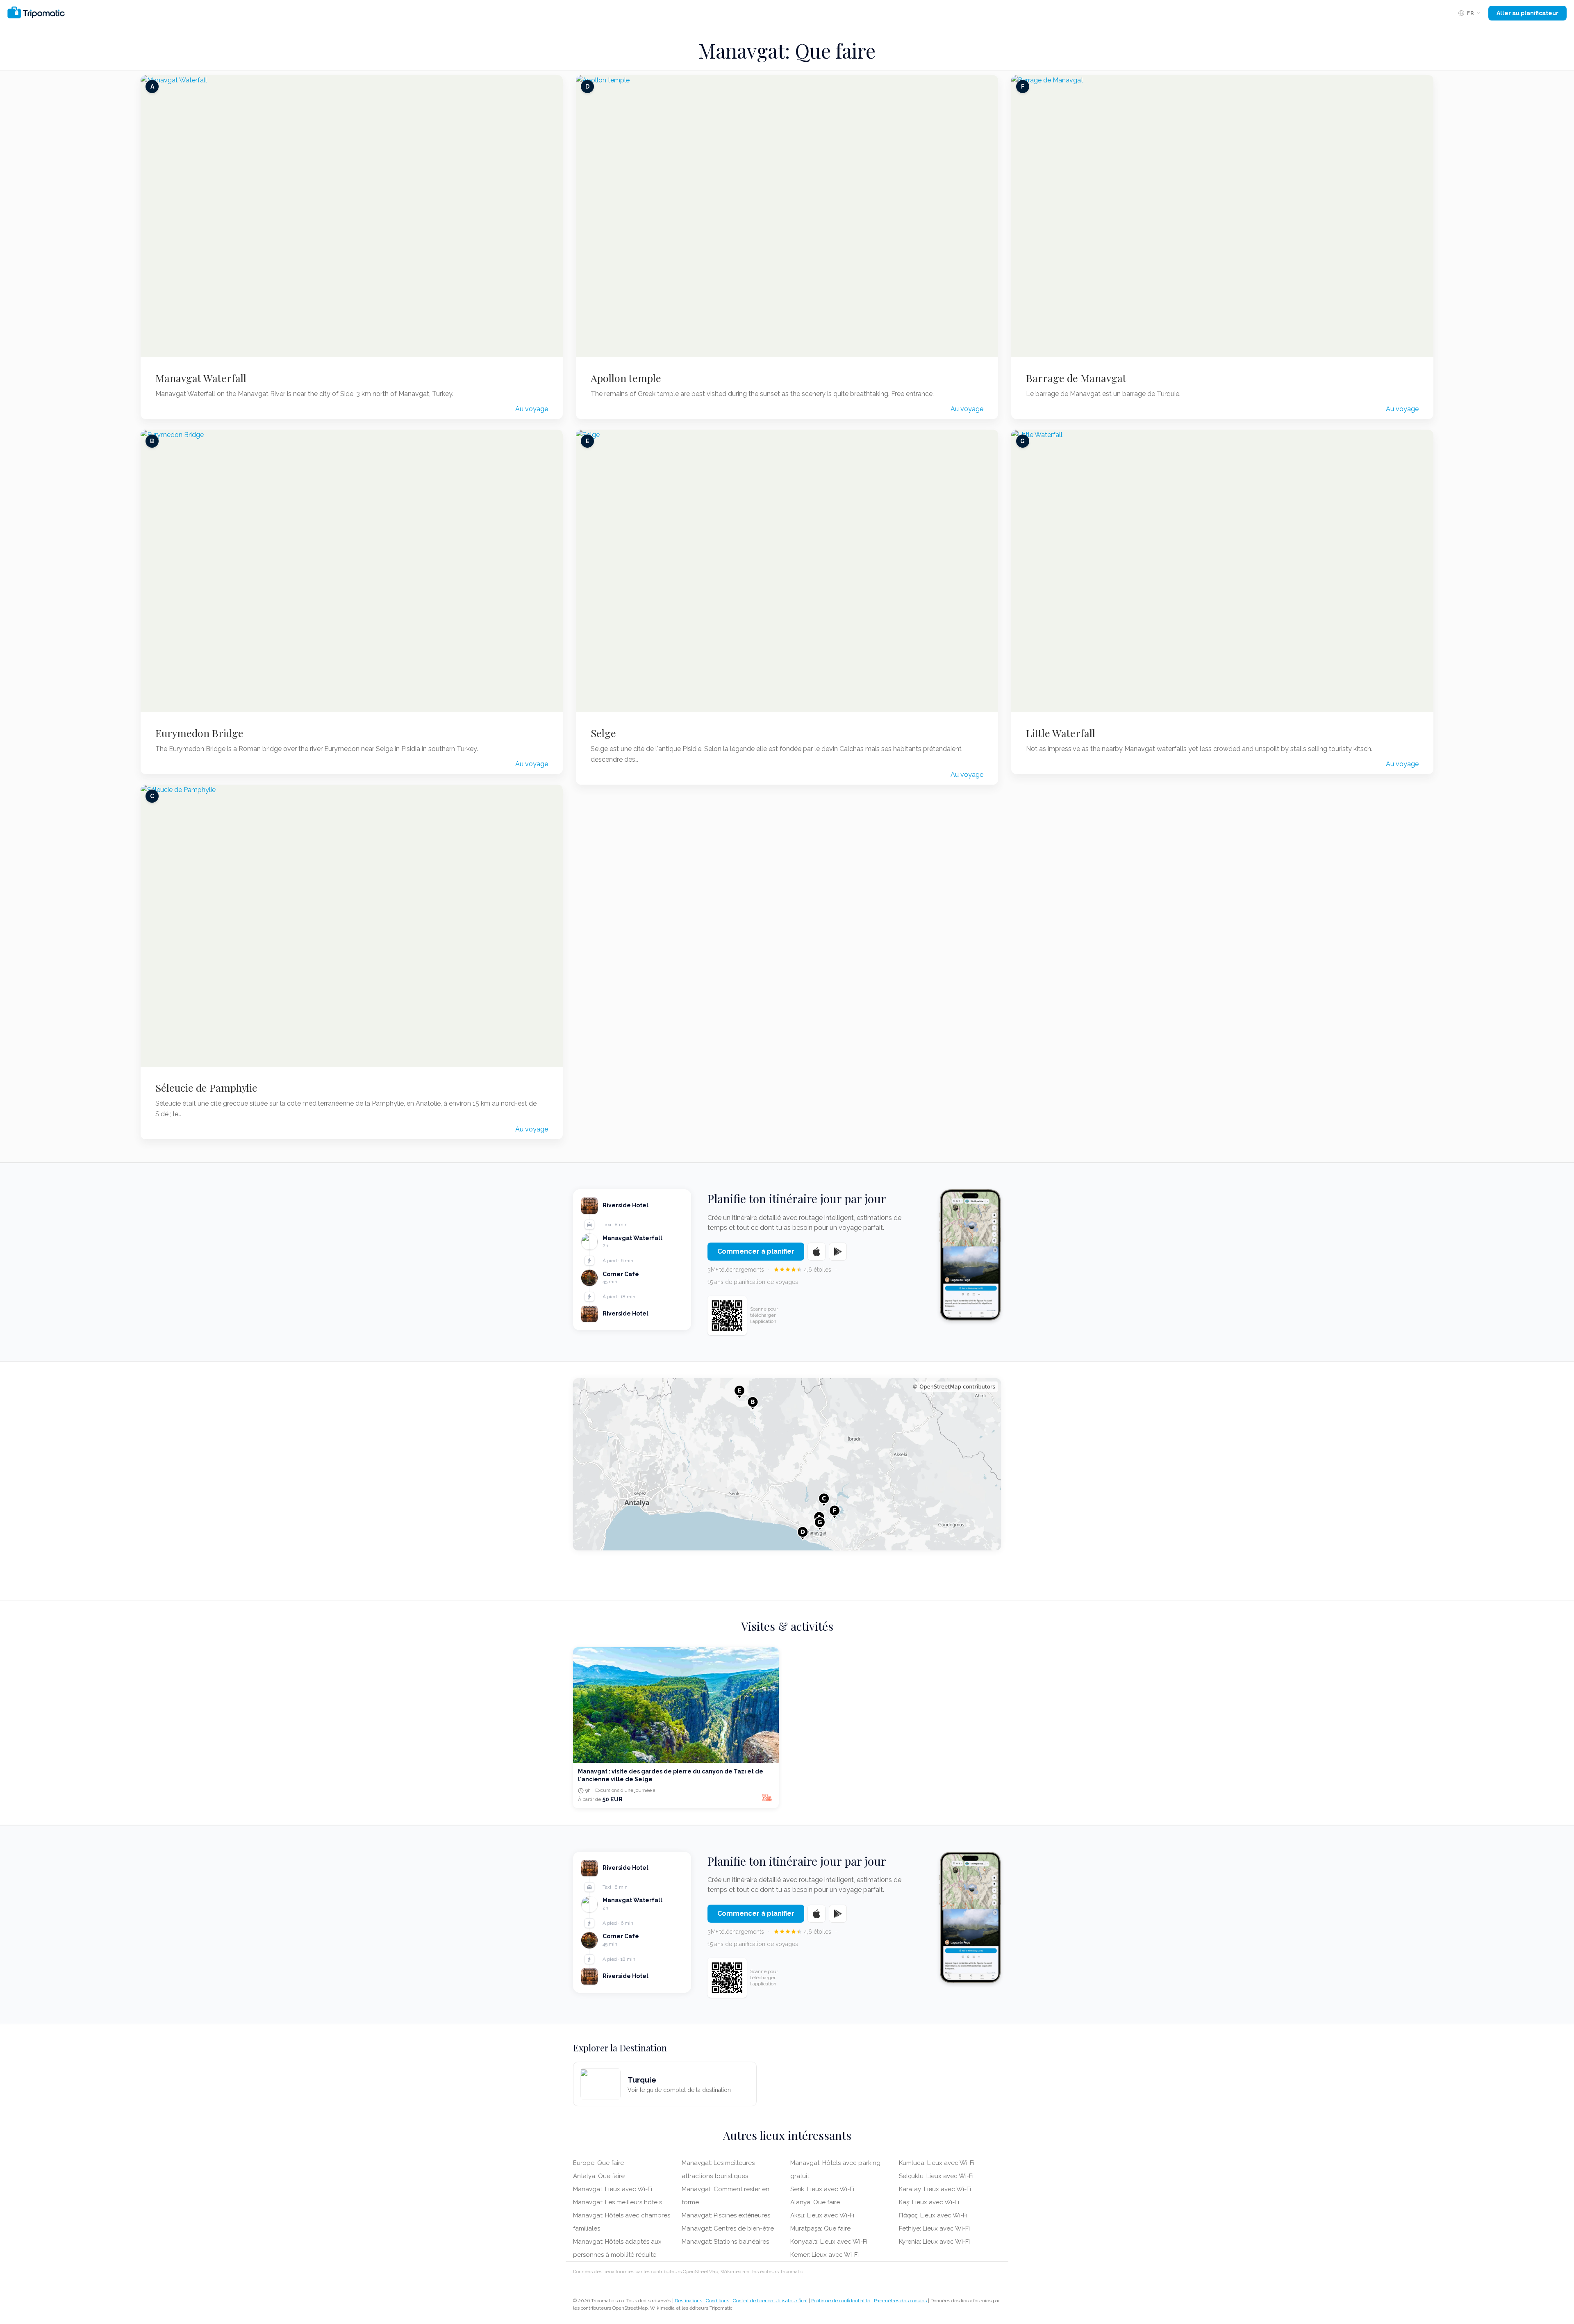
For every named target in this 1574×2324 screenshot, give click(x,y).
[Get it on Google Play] (838, 1252)
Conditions (718, 2301)
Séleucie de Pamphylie (206, 1088)
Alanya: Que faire (815, 2202)
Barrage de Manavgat (1076, 378)
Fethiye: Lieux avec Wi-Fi (934, 2228)
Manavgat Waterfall (201, 378)
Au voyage (532, 409)
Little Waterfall (1061, 733)
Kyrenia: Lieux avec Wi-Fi (934, 2242)
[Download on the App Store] (817, 1252)
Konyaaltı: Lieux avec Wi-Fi (829, 2242)
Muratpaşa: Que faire (820, 2228)
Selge (603, 733)
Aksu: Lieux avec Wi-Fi (822, 2215)
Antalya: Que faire (599, 2176)
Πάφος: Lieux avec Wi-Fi (933, 2215)
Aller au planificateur (1527, 13)
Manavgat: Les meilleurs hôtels (618, 2202)
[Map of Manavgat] (787, 1464)
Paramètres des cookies (900, 2301)
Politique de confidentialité (841, 2301)
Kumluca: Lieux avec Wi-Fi (937, 2163)
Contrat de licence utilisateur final (770, 2301)
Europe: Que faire (598, 2163)
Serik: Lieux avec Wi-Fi (822, 2189)
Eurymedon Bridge (199, 733)
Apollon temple (626, 378)
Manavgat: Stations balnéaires (725, 2242)
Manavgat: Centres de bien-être (728, 2228)
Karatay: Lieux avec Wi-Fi (935, 2189)
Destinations (688, 2301)
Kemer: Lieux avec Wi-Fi (825, 2255)
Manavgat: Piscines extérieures (726, 2215)
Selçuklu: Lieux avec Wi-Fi (936, 2176)
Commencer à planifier (756, 1251)
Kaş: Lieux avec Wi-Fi (929, 2202)
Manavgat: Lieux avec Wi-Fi (613, 2189)
